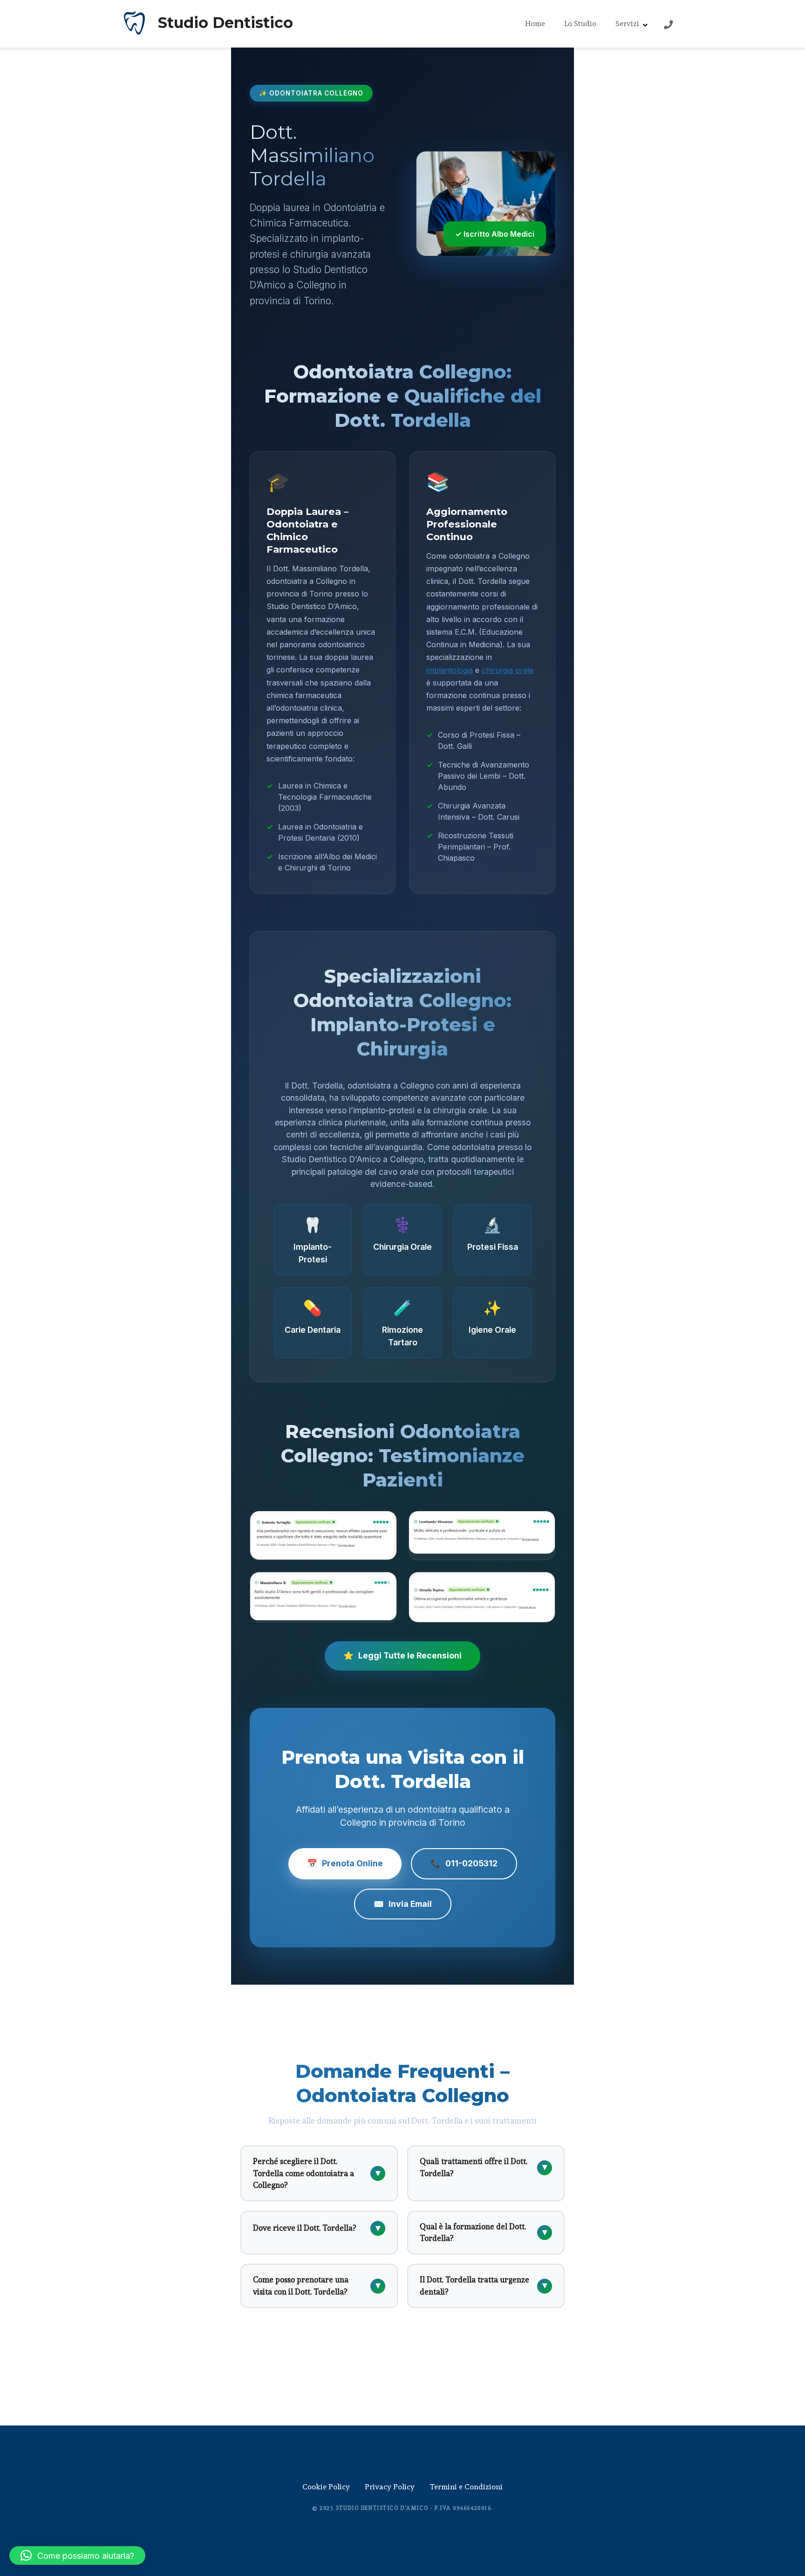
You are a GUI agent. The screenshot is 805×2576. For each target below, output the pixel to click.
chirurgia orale (508, 670)
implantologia (450, 670)
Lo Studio (580, 24)
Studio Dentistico (225, 23)
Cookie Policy (326, 2487)
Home (535, 24)
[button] (77, 2555)
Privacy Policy (390, 2487)
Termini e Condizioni (466, 2487)
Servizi (627, 24)
